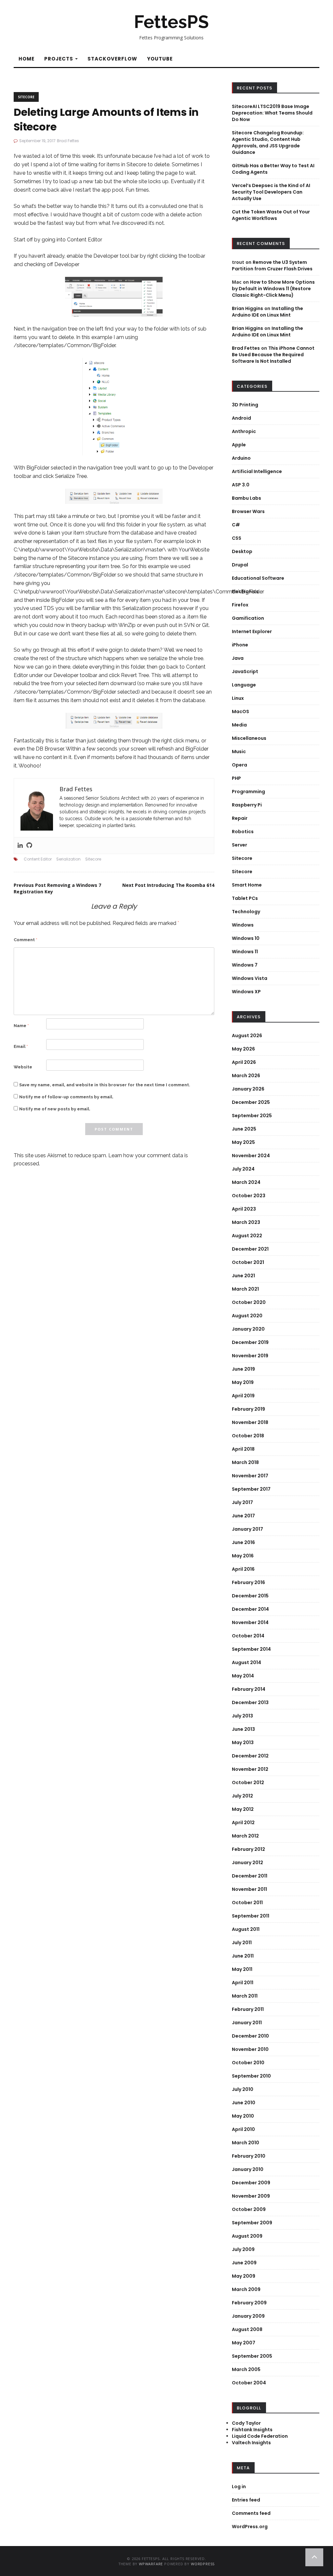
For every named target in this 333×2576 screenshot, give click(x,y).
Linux (238, 698)
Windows (243, 925)
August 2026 (247, 1036)
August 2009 (247, 2236)
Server (240, 845)
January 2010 (248, 2169)
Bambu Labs (246, 498)
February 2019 (248, 1409)
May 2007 (244, 2343)
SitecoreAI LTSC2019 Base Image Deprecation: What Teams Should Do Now (272, 113)
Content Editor (38, 859)
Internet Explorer (252, 631)
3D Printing (245, 405)
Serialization (68, 859)
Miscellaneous (249, 738)
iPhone (240, 645)
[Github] (29, 846)
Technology (246, 912)
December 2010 (250, 2036)
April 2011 (243, 1983)
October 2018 (248, 1436)
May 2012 (243, 1809)
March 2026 (246, 1076)
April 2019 (243, 1396)
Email (21, 1046)
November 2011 (249, 1889)
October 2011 (247, 1903)
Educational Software (258, 578)
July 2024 (243, 1169)
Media (239, 725)
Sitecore (26, 97)
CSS (237, 538)
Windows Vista (250, 978)
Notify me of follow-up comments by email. (66, 1097)
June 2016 (243, 1542)
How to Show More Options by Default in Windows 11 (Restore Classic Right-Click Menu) (273, 289)
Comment (26, 940)
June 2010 (244, 2103)
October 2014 (248, 1636)
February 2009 (249, 2303)
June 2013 (243, 1729)
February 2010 (249, 2156)
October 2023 (249, 1196)
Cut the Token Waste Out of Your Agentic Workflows (271, 215)
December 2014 (250, 1609)
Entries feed (246, 2500)
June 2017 (243, 1516)
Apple (239, 445)
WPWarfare (151, 2564)
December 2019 (250, 1342)
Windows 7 (245, 965)
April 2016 (243, 1569)
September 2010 (251, 2076)
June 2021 (243, 1276)
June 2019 (243, 1369)
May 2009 (244, 2276)
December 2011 (250, 1876)
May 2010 (243, 2116)
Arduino (241, 458)
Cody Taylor (246, 2423)
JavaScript (245, 671)
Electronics (245, 591)
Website (23, 1067)
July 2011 (242, 1943)
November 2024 (251, 1156)
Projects (59, 59)
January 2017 (247, 1529)
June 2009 (244, 2263)
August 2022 (247, 1236)
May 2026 (243, 1049)
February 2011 (248, 2009)
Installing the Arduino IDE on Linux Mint (267, 312)
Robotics (243, 832)
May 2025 (243, 1142)
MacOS (240, 712)
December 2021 (250, 1249)
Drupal (240, 565)
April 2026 (244, 1062)
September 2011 (251, 1916)
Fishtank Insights (252, 2430)
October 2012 (248, 1783)
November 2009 (251, 2196)
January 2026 (248, 1089)
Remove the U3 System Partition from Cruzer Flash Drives (272, 265)
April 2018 (243, 1449)
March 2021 (245, 1289)
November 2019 (250, 1356)
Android (241, 418)
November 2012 (250, 1769)
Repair (240, 818)
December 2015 (250, 1596)
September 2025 (252, 1116)
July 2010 (243, 2089)
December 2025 (251, 1102)
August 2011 (246, 1929)
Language (244, 685)
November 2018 (250, 1422)
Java (238, 658)
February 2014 (249, 1689)
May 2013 (243, 1742)
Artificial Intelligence (257, 471)
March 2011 (245, 1996)
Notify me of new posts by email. (55, 1109)
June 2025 (244, 1129)
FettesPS (171, 22)
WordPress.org (250, 2527)
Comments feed (251, 2513)
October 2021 (248, 1262)
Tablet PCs (245, 898)
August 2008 (247, 2329)
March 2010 (246, 2143)
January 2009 (248, 2316)
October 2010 (248, 2063)
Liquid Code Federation (260, 2436)
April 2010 (243, 2129)
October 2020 (249, 1302)
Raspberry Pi (247, 805)
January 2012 (247, 1863)
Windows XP (246, 992)
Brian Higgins (247, 308)
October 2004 (249, 2383)
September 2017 (251, 1489)
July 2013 (242, 1716)
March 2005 (246, 2369)
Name (21, 1026)
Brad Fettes (68, 141)
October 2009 (249, 2209)
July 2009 (243, 2249)
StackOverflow (112, 59)
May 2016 (243, 1556)
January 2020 (248, 1329)
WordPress (203, 2564)
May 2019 (243, 1382)
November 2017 (250, 1476)
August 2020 (247, 1316)
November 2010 (250, 2049)
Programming (248, 792)
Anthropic (244, 431)
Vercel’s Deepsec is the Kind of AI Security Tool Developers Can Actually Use (271, 192)
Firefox (240, 605)
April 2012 (243, 1823)
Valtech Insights (251, 2443)
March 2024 (246, 1182)
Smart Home (247, 885)
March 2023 (246, 1222)
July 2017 (242, 1502)
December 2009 (251, 2183)
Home (27, 59)
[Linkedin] (20, 846)
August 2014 (246, 1662)
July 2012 (242, 1796)
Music (239, 752)
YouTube (160, 59)
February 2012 (248, 1849)
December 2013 (250, 1702)
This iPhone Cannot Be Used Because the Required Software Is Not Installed (273, 355)
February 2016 (248, 1582)
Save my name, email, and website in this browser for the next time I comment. (105, 1085)
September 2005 (252, 2356)
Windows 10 (246, 938)
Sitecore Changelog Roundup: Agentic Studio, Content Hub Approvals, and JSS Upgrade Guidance (268, 142)
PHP (236, 778)
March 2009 (246, 2289)
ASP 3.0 (241, 485)
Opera (240, 765)
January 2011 (247, 2023)
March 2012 (245, 1836)
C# (236, 525)
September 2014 (251, 1649)
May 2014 (243, 1676)
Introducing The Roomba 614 (168, 885)
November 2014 (250, 1622)
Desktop (242, 551)
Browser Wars (248, 511)
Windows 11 (245, 952)
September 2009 (252, 2223)
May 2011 (242, 1969)
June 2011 (243, 1956)
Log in (239, 2487)
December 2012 (250, 1756)
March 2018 (245, 1462)
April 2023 (244, 1209)
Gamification (248, 618)
